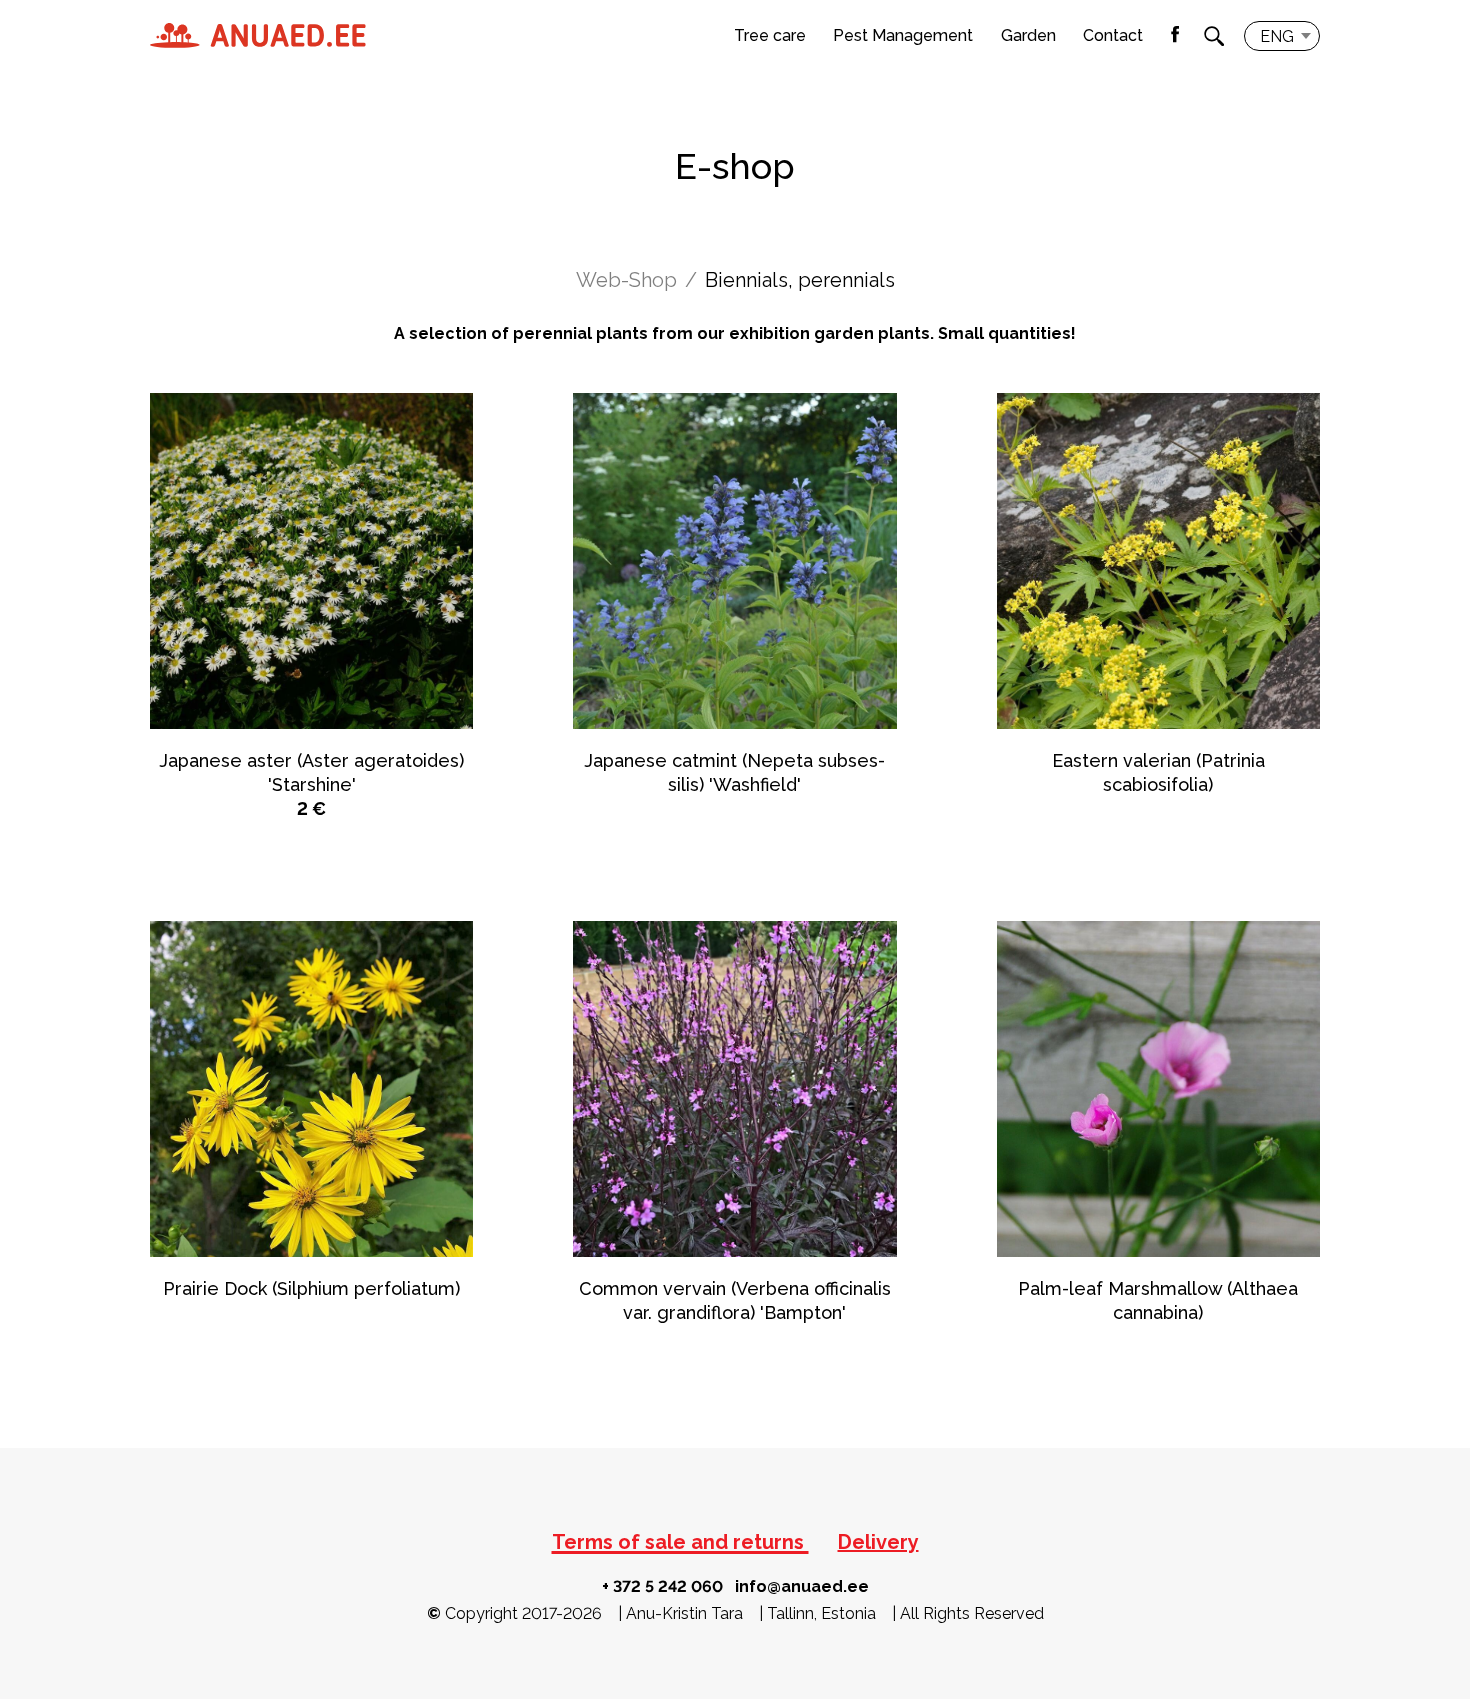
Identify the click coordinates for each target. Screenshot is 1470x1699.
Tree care (770, 35)
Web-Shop (626, 280)
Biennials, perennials (800, 280)
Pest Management (903, 35)
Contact (1113, 35)
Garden (1028, 35)
